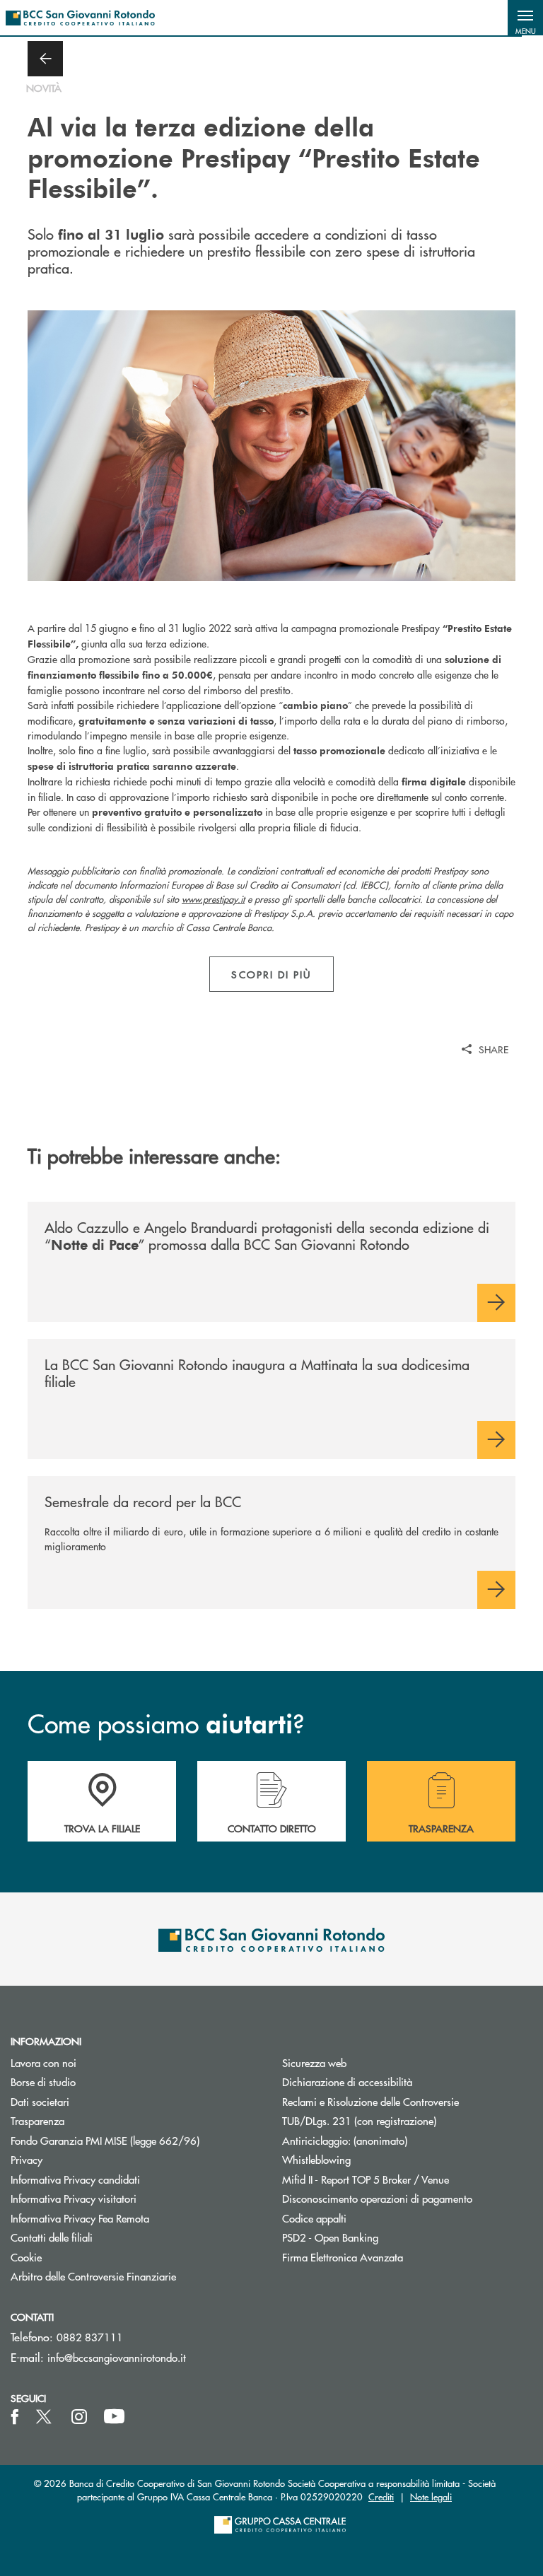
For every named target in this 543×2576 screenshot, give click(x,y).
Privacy (27, 2159)
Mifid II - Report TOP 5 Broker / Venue (366, 2179)
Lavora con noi (43, 2062)
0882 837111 (90, 2337)
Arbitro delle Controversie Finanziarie (136, 2276)
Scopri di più (271, 974)
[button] (525, 18)
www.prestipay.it (213, 899)
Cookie (26, 2257)
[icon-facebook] (15, 2417)
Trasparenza (37, 2120)
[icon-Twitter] (45, 2417)
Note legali (431, 2496)
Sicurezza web (314, 2062)
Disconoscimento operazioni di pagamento (377, 2198)
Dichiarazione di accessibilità (347, 2082)
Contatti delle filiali (52, 2237)
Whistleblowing (316, 2159)
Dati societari (40, 2101)
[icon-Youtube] (114, 2417)
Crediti (381, 2496)
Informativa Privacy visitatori (74, 2198)
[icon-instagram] (79, 2417)
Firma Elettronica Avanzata (343, 2257)
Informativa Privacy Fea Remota (80, 2218)
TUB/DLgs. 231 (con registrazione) (359, 2120)
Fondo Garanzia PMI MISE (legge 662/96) (136, 2140)
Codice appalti (314, 2218)
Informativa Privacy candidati (75, 2179)
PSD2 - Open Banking (384, 2237)
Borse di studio (97, 2082)
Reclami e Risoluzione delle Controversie (370, 2101)
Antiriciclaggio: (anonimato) (345, 2140)
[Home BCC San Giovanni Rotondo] (80, 18)
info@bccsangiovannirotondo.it (117, 2357)
